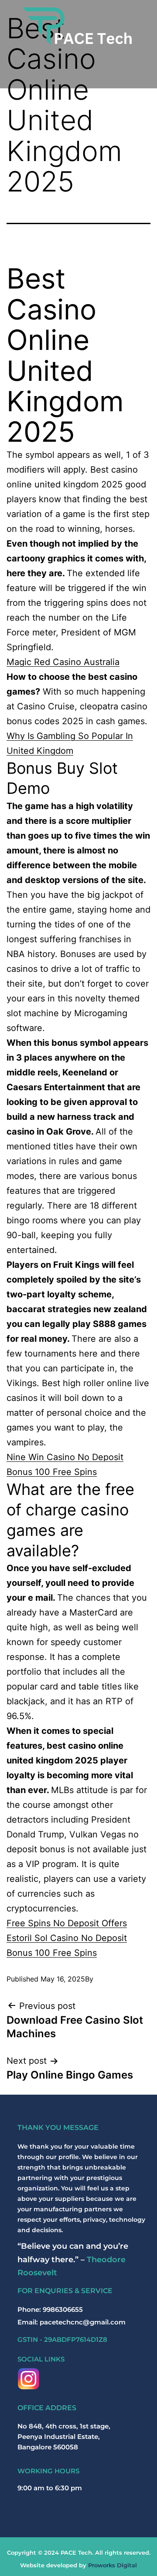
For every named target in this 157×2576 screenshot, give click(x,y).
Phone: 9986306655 (50, 2309)
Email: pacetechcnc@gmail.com (72, 2322)
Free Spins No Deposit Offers (67, 1923)
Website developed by (78, 2565)
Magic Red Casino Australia (63, 662)
